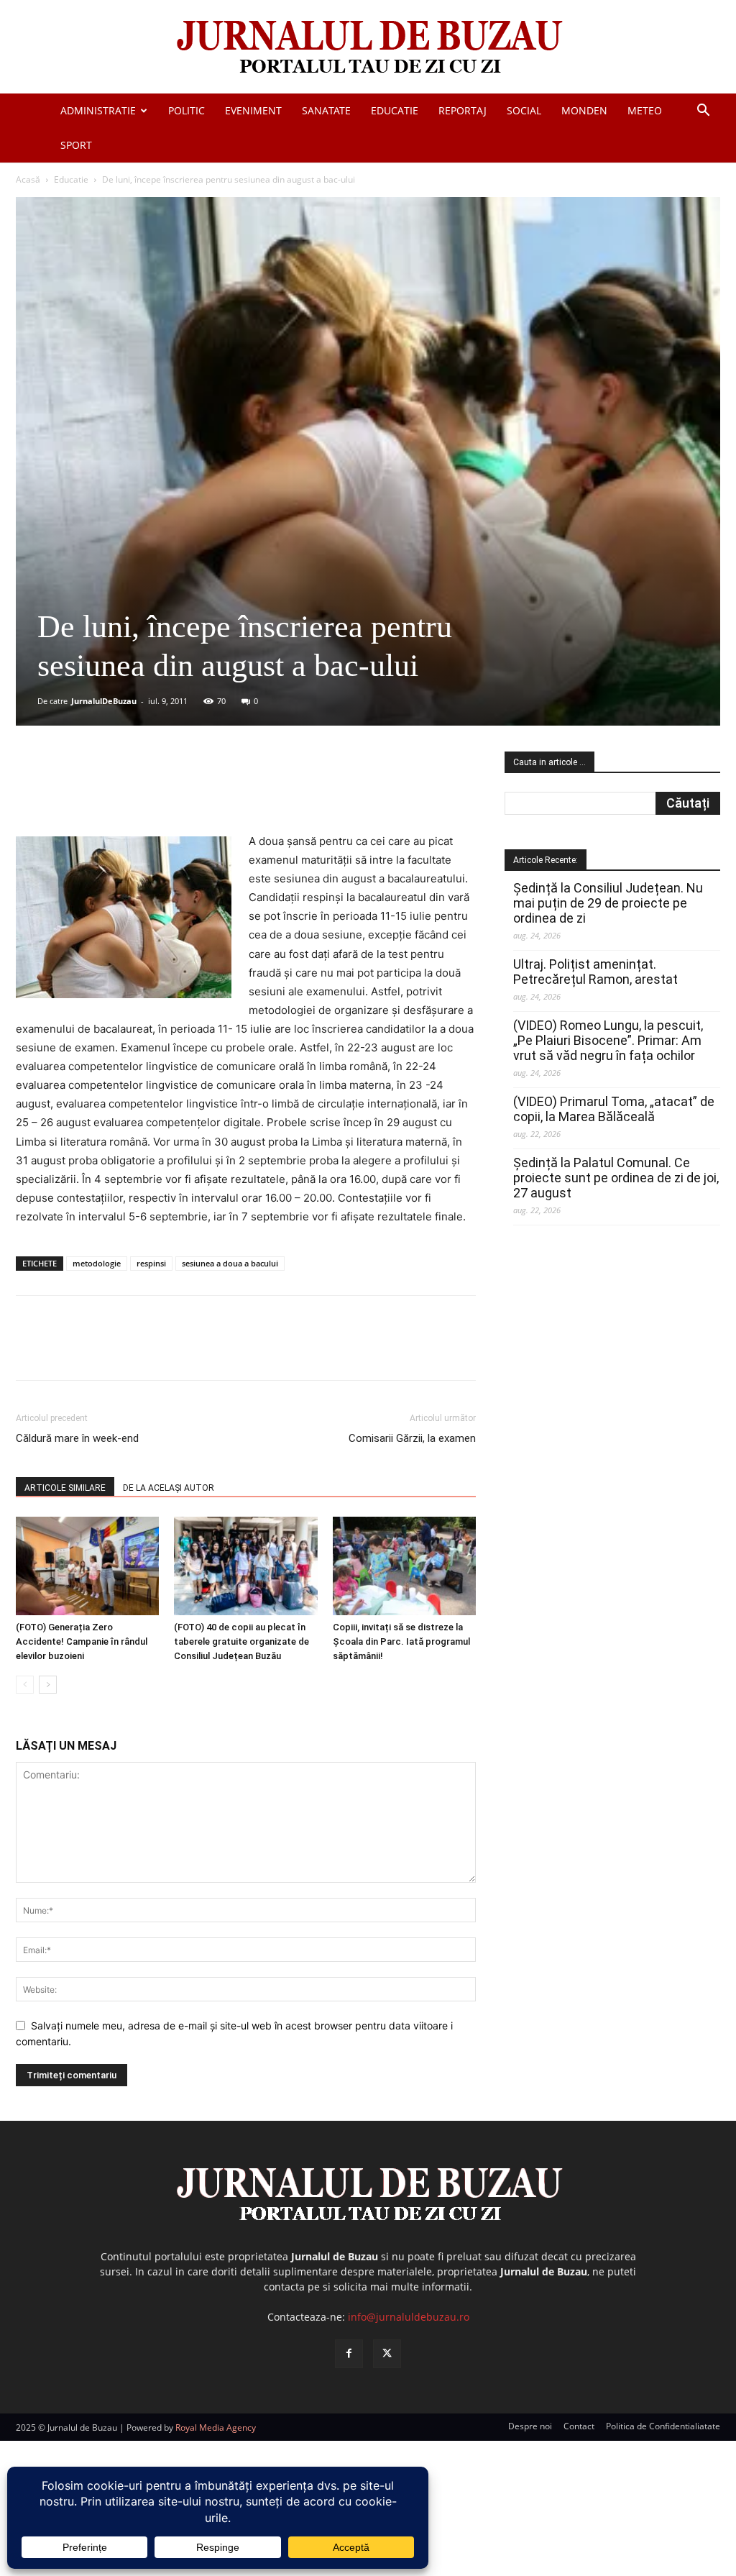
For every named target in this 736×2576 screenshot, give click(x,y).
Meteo (645, 110)
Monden (584, 110)
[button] (703, 112)
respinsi (151, 1263)
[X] (156, 791)
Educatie (395, 110)
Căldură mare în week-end (77, 1438)
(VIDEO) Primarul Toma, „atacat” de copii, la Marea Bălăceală (614, 1109)
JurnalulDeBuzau (104, 701)
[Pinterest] (189, 791)
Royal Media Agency (216, 2427)
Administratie (98, 110)
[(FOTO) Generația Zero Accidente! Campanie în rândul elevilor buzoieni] (87, 1566)
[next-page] (48, 1685)
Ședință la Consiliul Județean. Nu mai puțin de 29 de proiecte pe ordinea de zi (608, 903)
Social (524, 110)
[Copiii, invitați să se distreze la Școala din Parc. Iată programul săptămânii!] (404, 1566)
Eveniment (253, 110)
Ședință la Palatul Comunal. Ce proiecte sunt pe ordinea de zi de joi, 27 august (616, 1178)
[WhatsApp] (222, 791)
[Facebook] (123, 791)
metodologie (97, 1263)
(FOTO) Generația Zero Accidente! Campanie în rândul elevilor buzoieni (82, 1641)
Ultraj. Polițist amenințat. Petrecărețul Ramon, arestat (595, 972)
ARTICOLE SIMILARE (65, 1488)
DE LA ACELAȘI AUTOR (169, 1488)
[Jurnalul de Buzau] (368, 48)
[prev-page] (25, 1685)
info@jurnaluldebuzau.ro (409, 2317)
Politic (187, 110)
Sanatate (326, 110)
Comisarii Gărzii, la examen (412, 1438)
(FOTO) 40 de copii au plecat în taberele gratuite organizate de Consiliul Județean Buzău (241, 1641)
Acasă (28, 179)
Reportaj (463, 110)
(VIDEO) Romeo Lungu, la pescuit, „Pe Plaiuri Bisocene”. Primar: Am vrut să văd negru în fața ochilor (608, 1040)
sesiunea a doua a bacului (230, 1263)
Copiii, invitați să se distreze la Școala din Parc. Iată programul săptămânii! (401, 1641)
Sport (76, 145)
